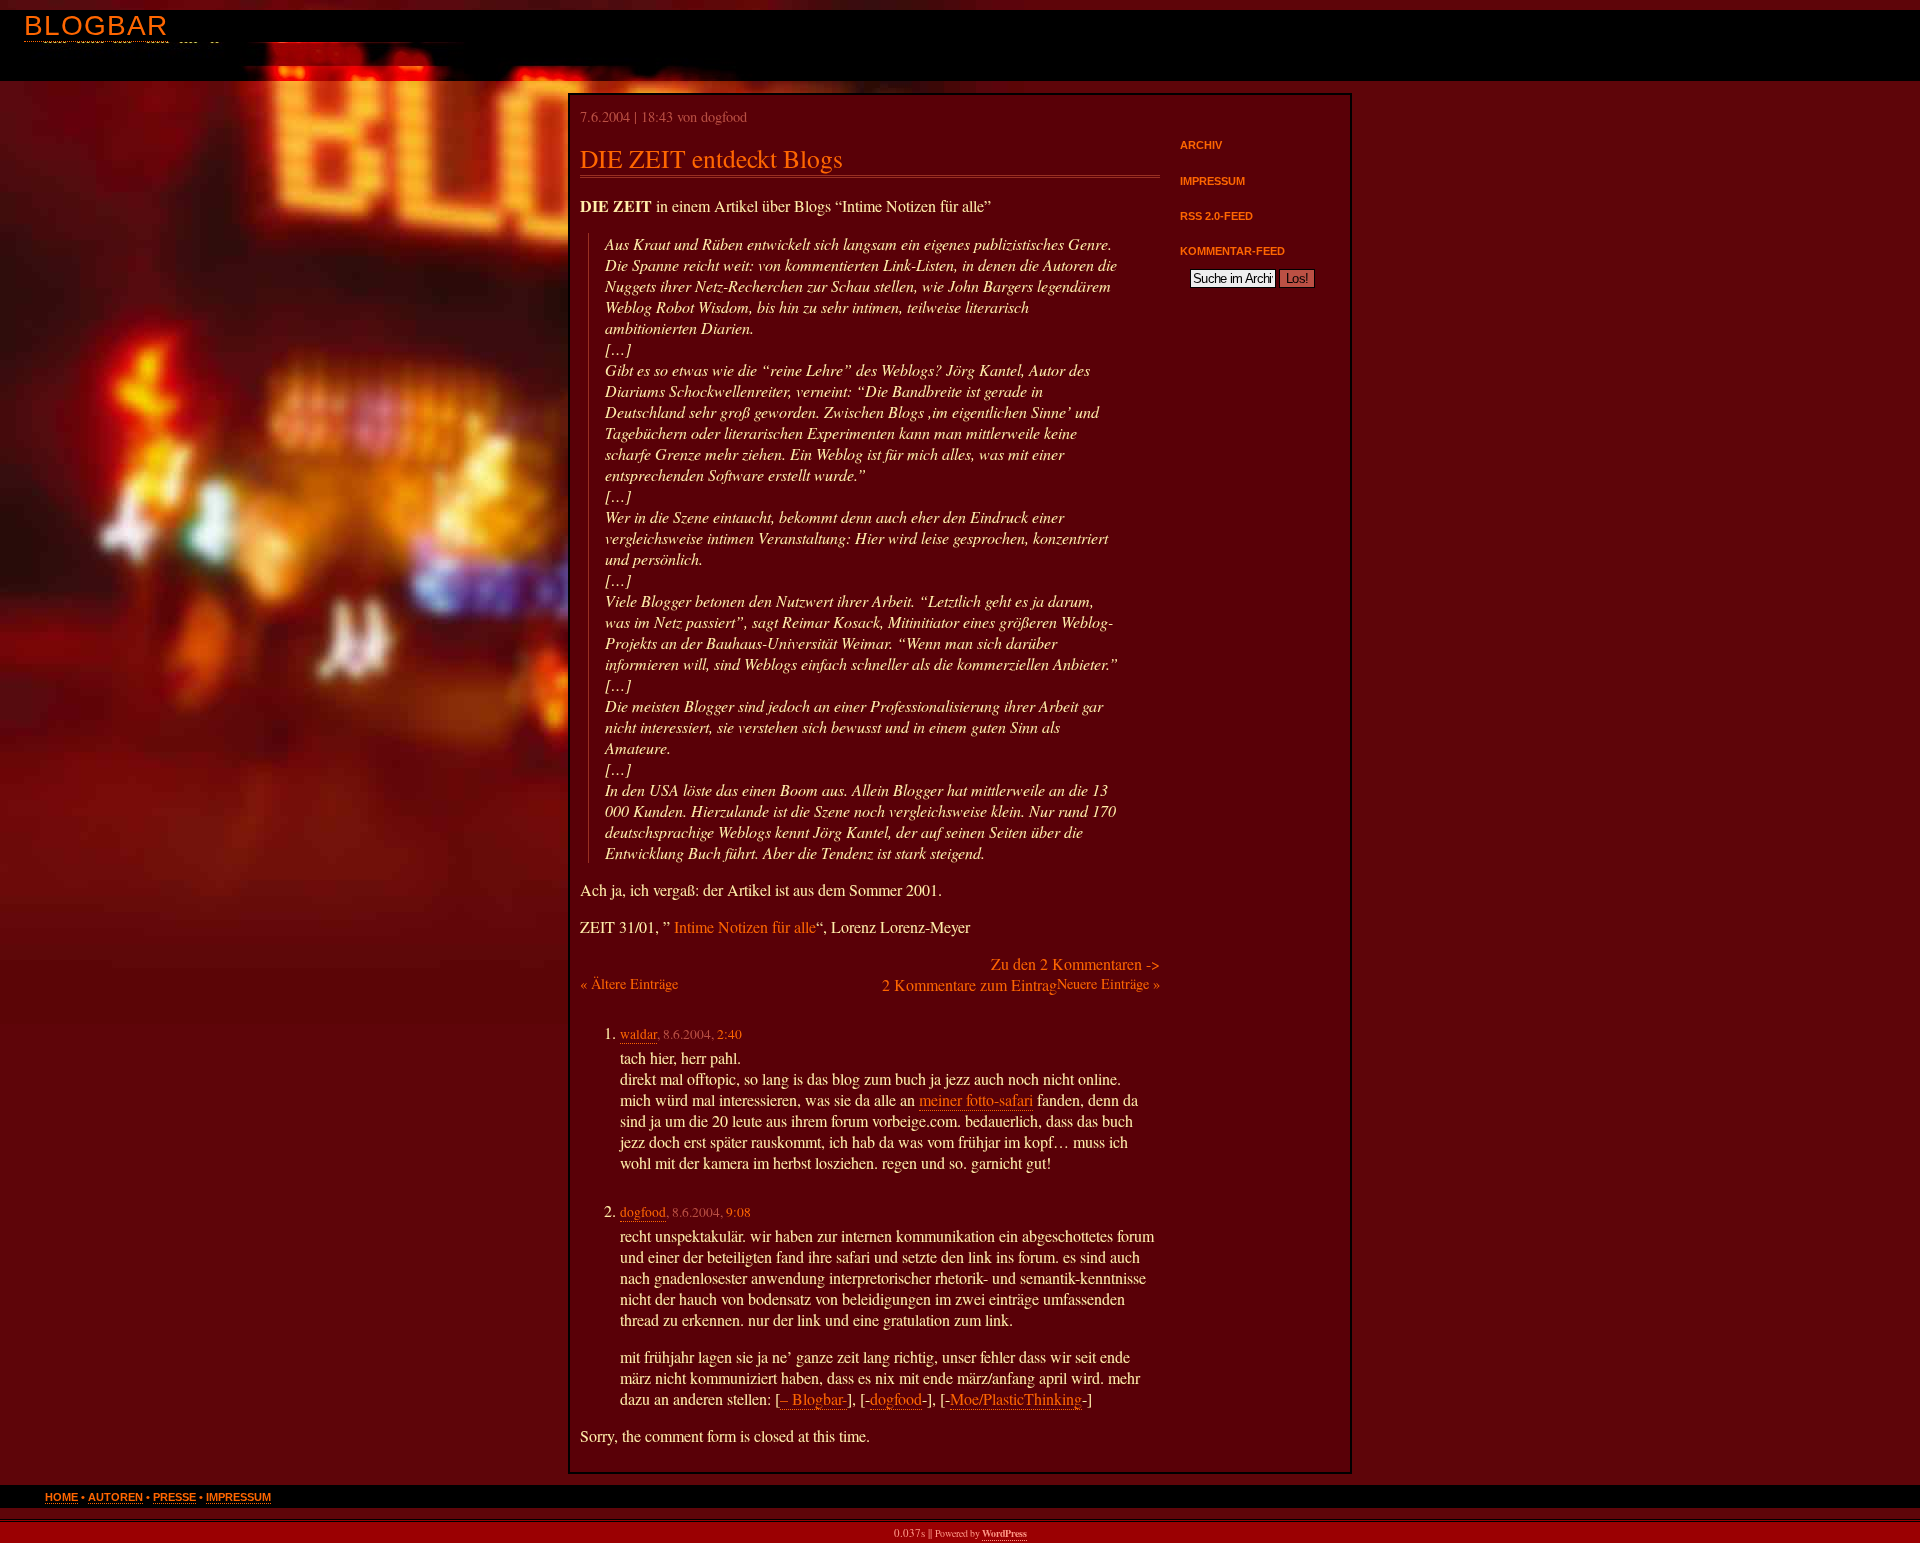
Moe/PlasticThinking (1016, 1398)
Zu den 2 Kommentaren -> (1075, 963)
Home (61, 1497)
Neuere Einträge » (1108, 983)
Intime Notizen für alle (745, 926)
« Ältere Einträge (629, 983)
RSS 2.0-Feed (1216, 216)
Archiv (1201, 145)
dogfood (643, 1212)
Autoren (115, 1497)
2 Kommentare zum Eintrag (969, 984)
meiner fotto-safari (976, 1099)
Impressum (1212, 181)
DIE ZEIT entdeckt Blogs (711, 158)
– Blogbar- (813, 1398)
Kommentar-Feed (1232, 251)
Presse (174, 1497)
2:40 (729, 1034)
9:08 (738, 1212)
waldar (638, 1034)
